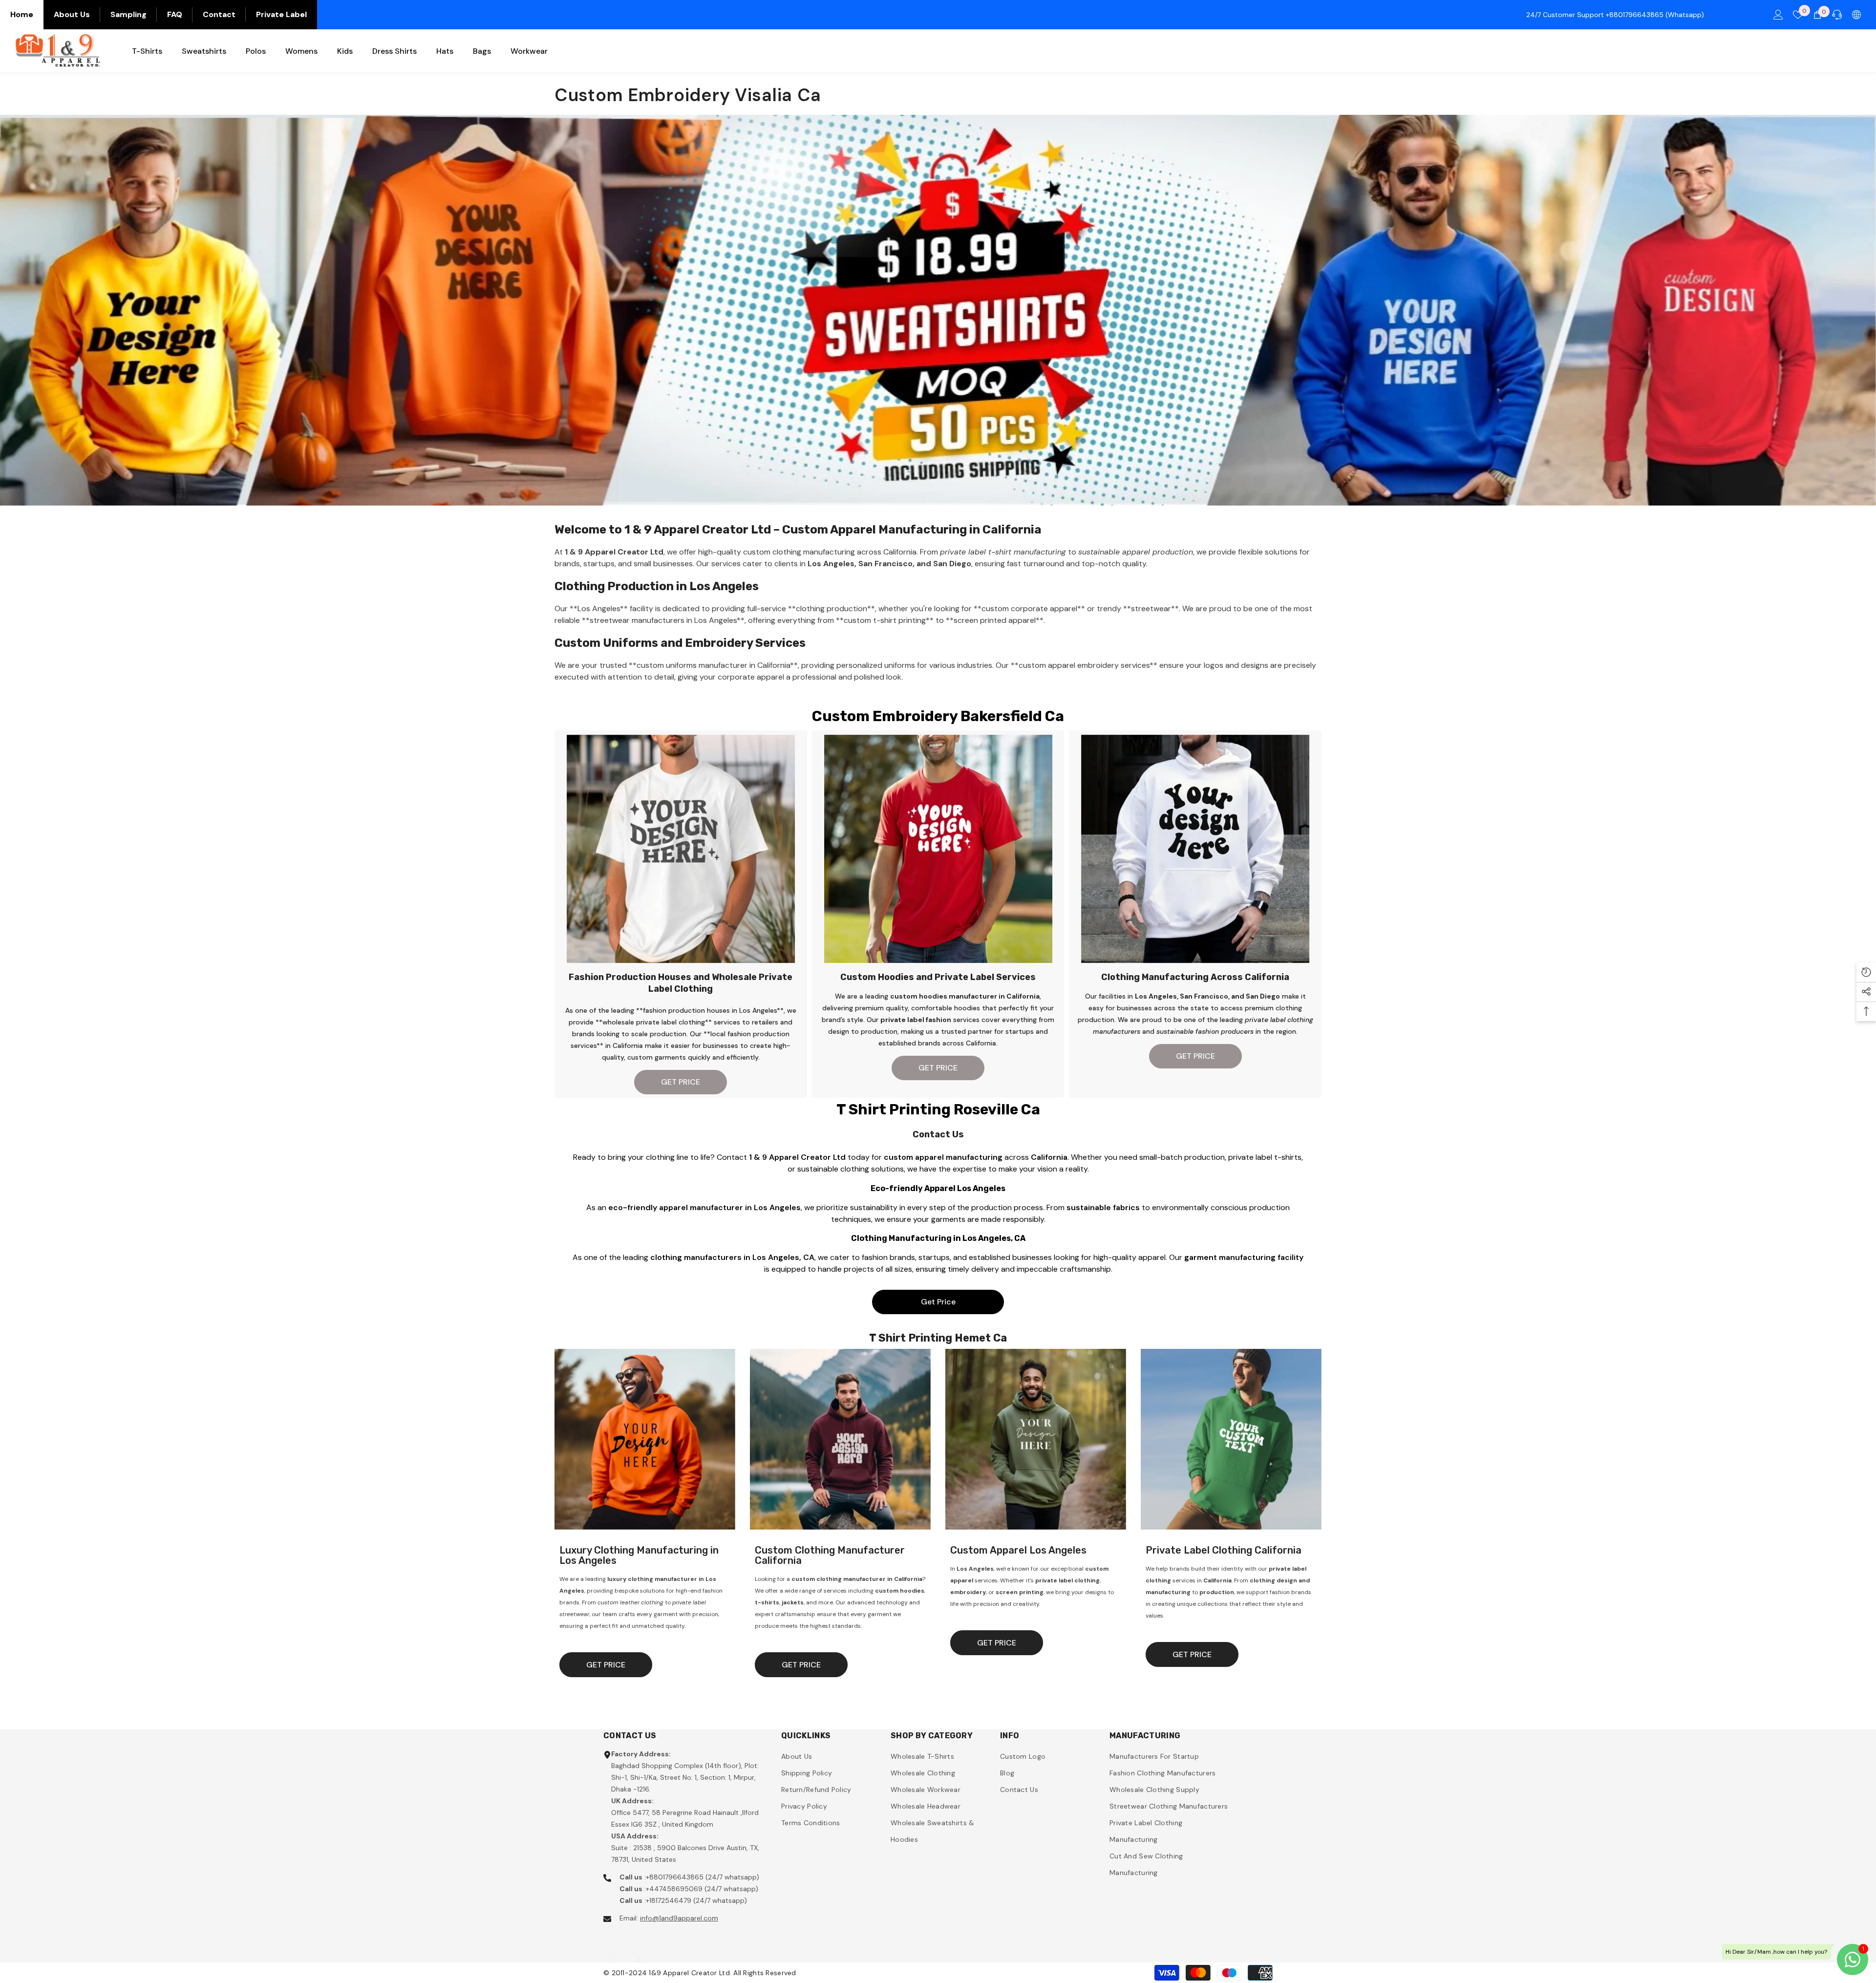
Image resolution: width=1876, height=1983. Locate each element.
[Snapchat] (639, 1950)
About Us (72, 14)
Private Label (281, 14)
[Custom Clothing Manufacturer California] (840, 1439)
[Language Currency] (1856, 15)
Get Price (938, 1302)
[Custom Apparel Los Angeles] (1036, 1439)
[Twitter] (664, 1950)
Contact (219, 14)
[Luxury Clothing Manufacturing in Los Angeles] (645, 1439)
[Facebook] (613, 1950)
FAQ (175, 14)
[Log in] (1778, 15)
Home (22, 14)
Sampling (128, 14)
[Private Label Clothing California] (1231, 1439)
